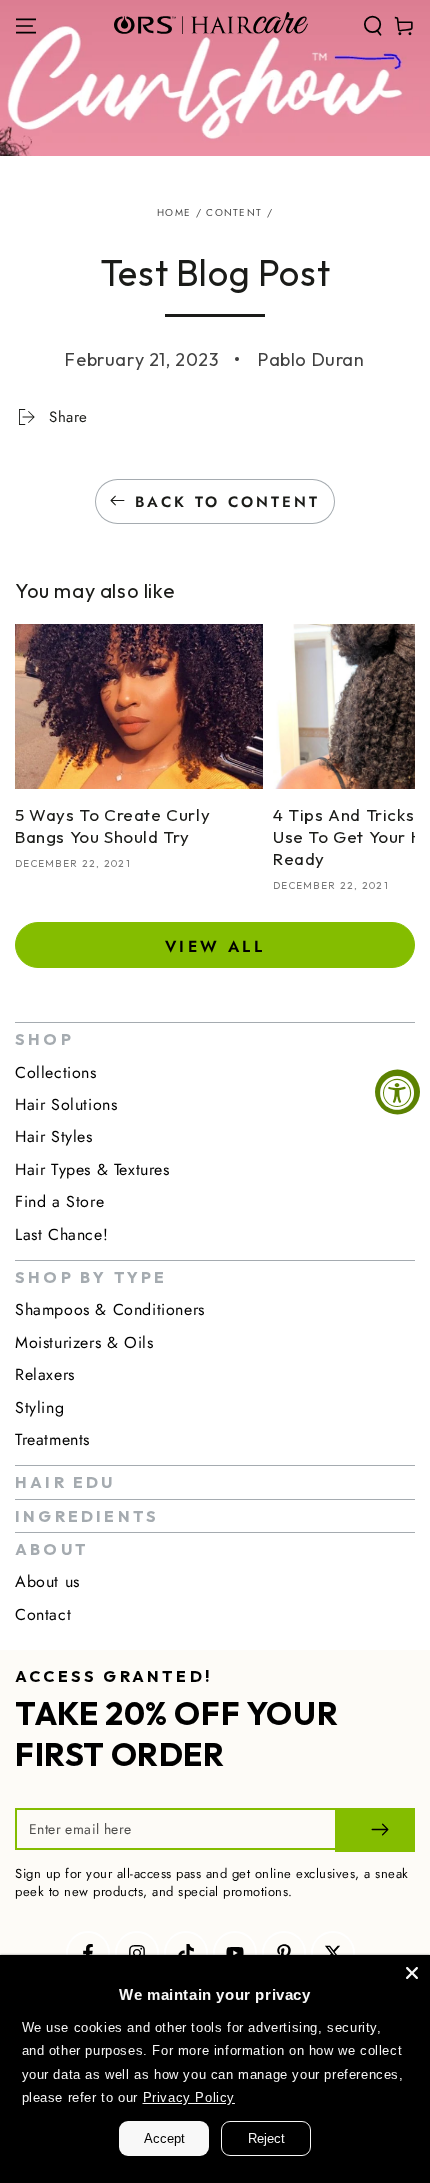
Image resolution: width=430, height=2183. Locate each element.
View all (215, 946)
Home (174, 212)
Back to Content (227, 502)
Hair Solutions (66, 1104)
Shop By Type (91, 1277)
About (52, 1549)
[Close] (412, 1973)
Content (234, 212)
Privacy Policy (189, 2097)
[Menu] (26, 26)
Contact (43, 1614)
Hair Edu (65, 1482)
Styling (39, 1407)
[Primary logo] (211, 26)
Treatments (52, 1439)
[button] (373, 26)
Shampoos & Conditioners (110, 1309)
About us (47, 1581)
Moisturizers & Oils (84, 1342)
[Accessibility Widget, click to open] (397, 1091)
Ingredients (87, 1516)
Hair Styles (54, 1136)
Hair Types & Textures (92, 1169)
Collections (56, 1072)
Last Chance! (61, 1234)
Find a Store (59, 1201)
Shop (44, 1039)
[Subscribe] (375, 1830)
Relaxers (45, 1374)
